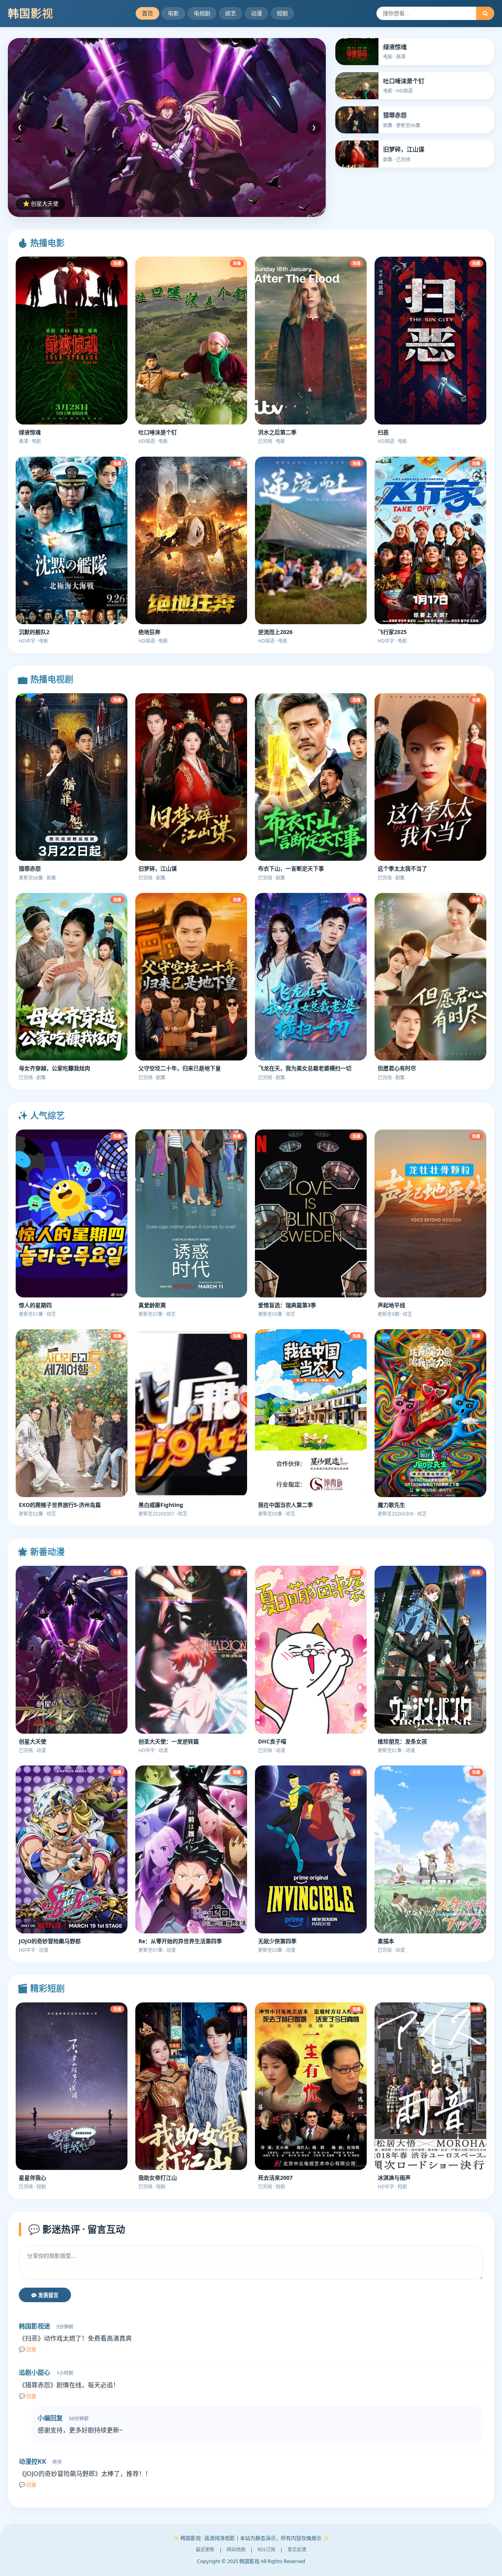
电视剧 (202, 13)
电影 (173, 13)
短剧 (282, 13)
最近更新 (205, 2550)
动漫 (256, 13)
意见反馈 (297, 2550)
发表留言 (47, 2295)
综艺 (231, 13)
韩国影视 (31, 13)
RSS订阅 (266, 2550)
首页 (147, 13)
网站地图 (236, 2550)
